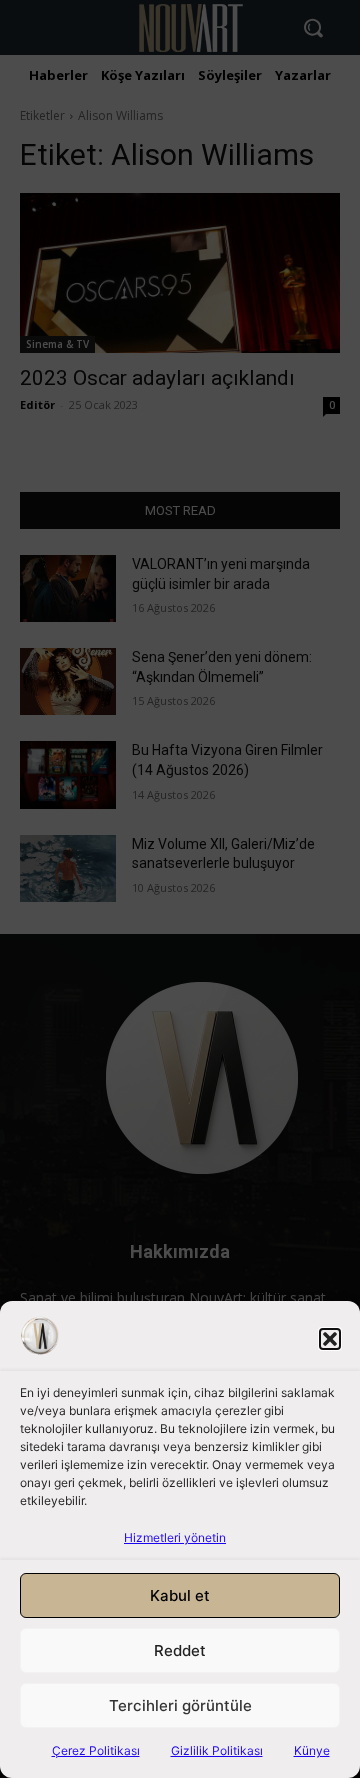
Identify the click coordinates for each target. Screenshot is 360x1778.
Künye (312, 1750)
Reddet (180, 1650)
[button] (330, 1339)
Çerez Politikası (96, 1750)
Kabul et (180, 1595)
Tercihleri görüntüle (180, 1705)
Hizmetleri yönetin (175, 1537)
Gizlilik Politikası (217, 1750)
